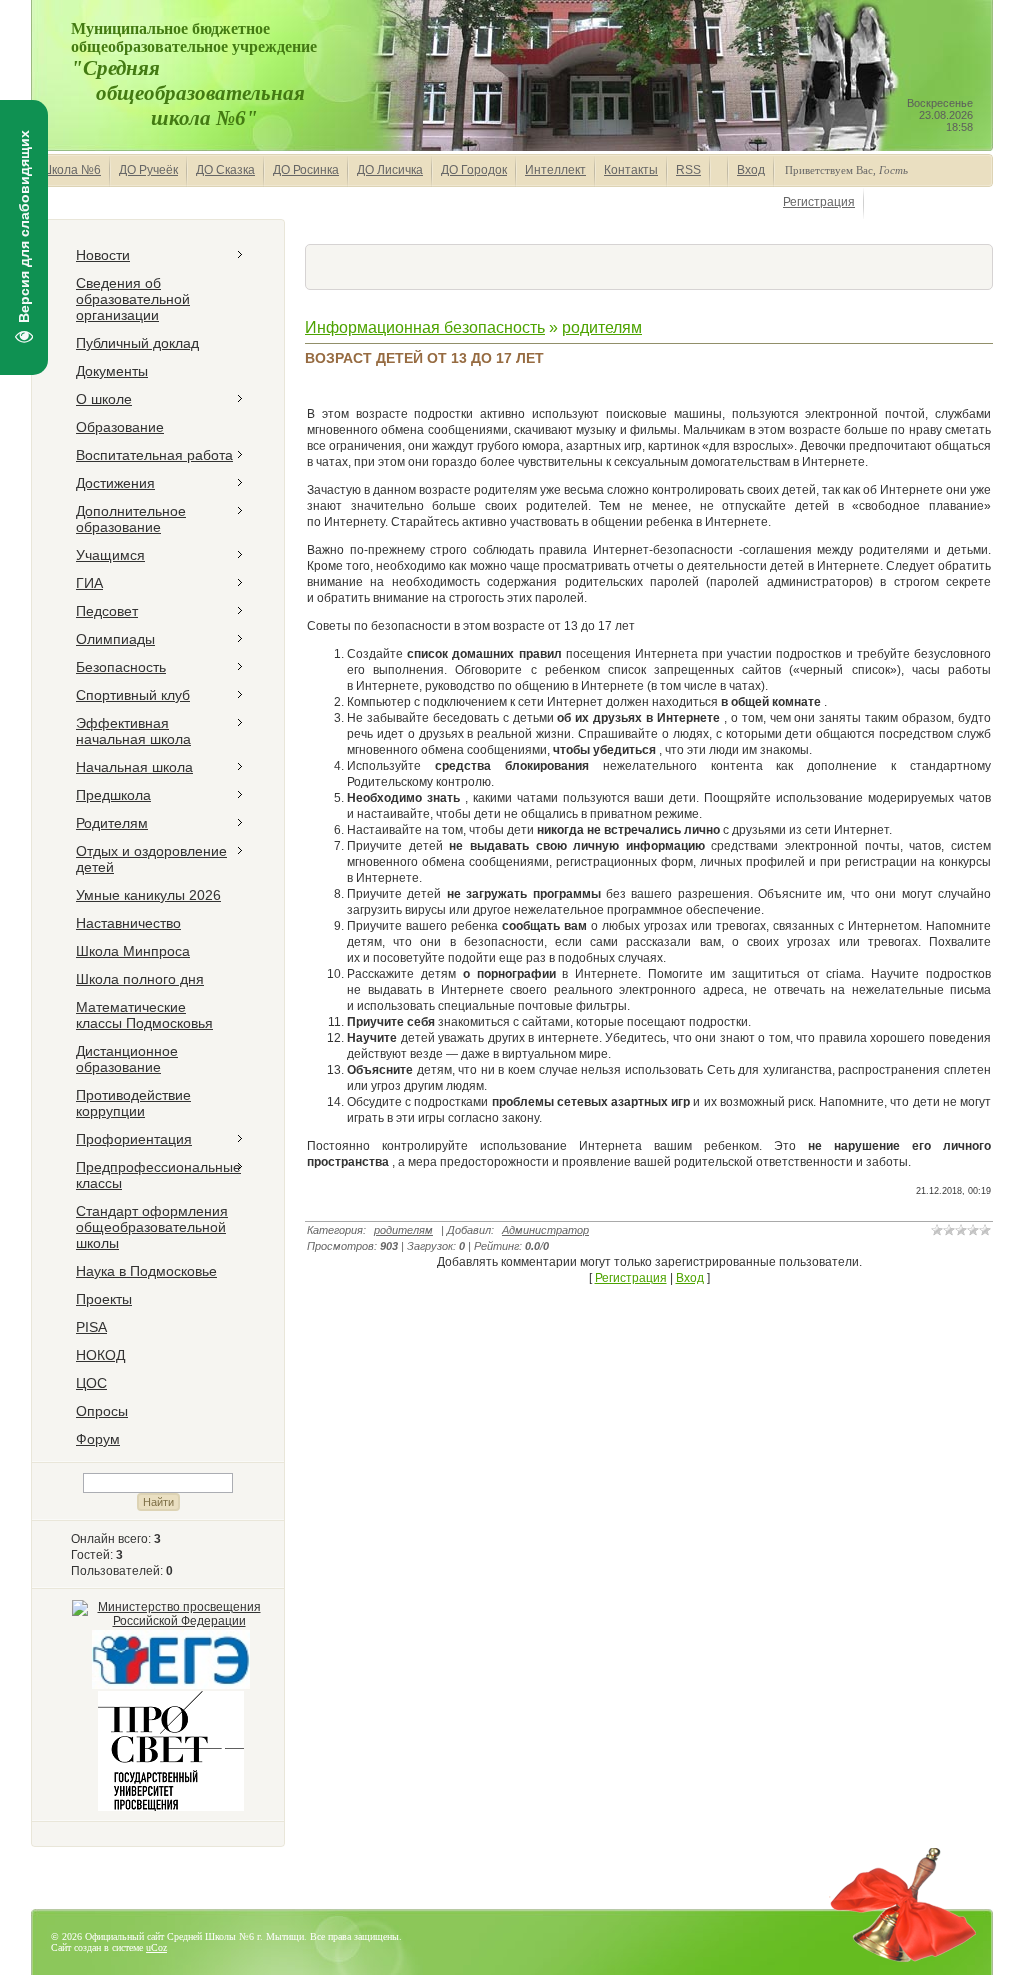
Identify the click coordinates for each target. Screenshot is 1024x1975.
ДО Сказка (225, 170)
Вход (751, 170)
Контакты (631, 170)
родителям (602, 327)
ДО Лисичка (390, 170)
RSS (688, 170)
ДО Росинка (306, 170)
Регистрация (819, 202)
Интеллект (555, 170)
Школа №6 (71, 170)
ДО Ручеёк (148, 170)
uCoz (156, 1947)
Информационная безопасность (425, 327)
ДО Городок (474, 170)
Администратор (545, 1230)
